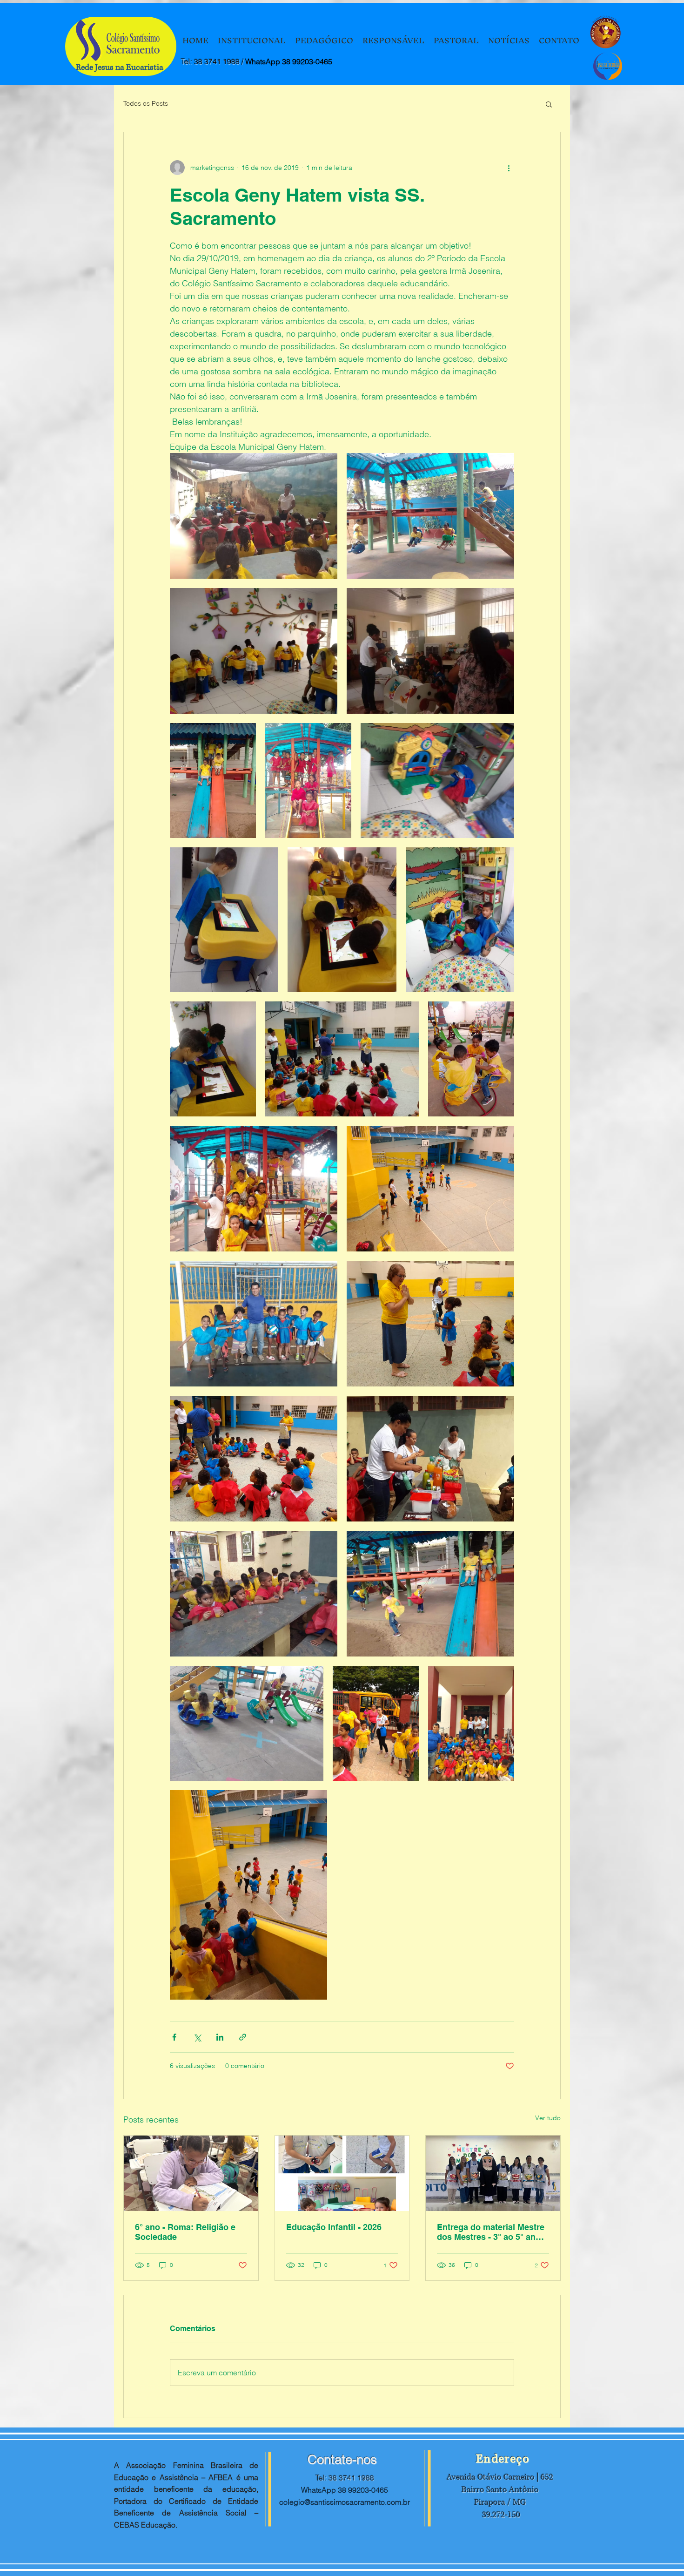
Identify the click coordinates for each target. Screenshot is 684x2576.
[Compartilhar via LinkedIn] (220, 2037)
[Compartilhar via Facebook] (174, 2037)
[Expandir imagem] (254, 516)
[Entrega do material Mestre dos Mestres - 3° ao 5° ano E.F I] (493, 2173)
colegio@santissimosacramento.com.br (345, 2502)
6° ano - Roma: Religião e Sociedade (185, 2232)
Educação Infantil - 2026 (334, 2227)
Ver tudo (548, 2118)
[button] (549, 104)
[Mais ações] (509, 168)
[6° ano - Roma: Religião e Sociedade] (191, 2173)
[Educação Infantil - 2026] (342, 2173)
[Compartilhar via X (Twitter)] (197, 2037)
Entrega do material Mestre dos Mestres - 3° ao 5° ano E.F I (491, 2232)
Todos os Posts (146, 103)
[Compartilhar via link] (243, 2037)
